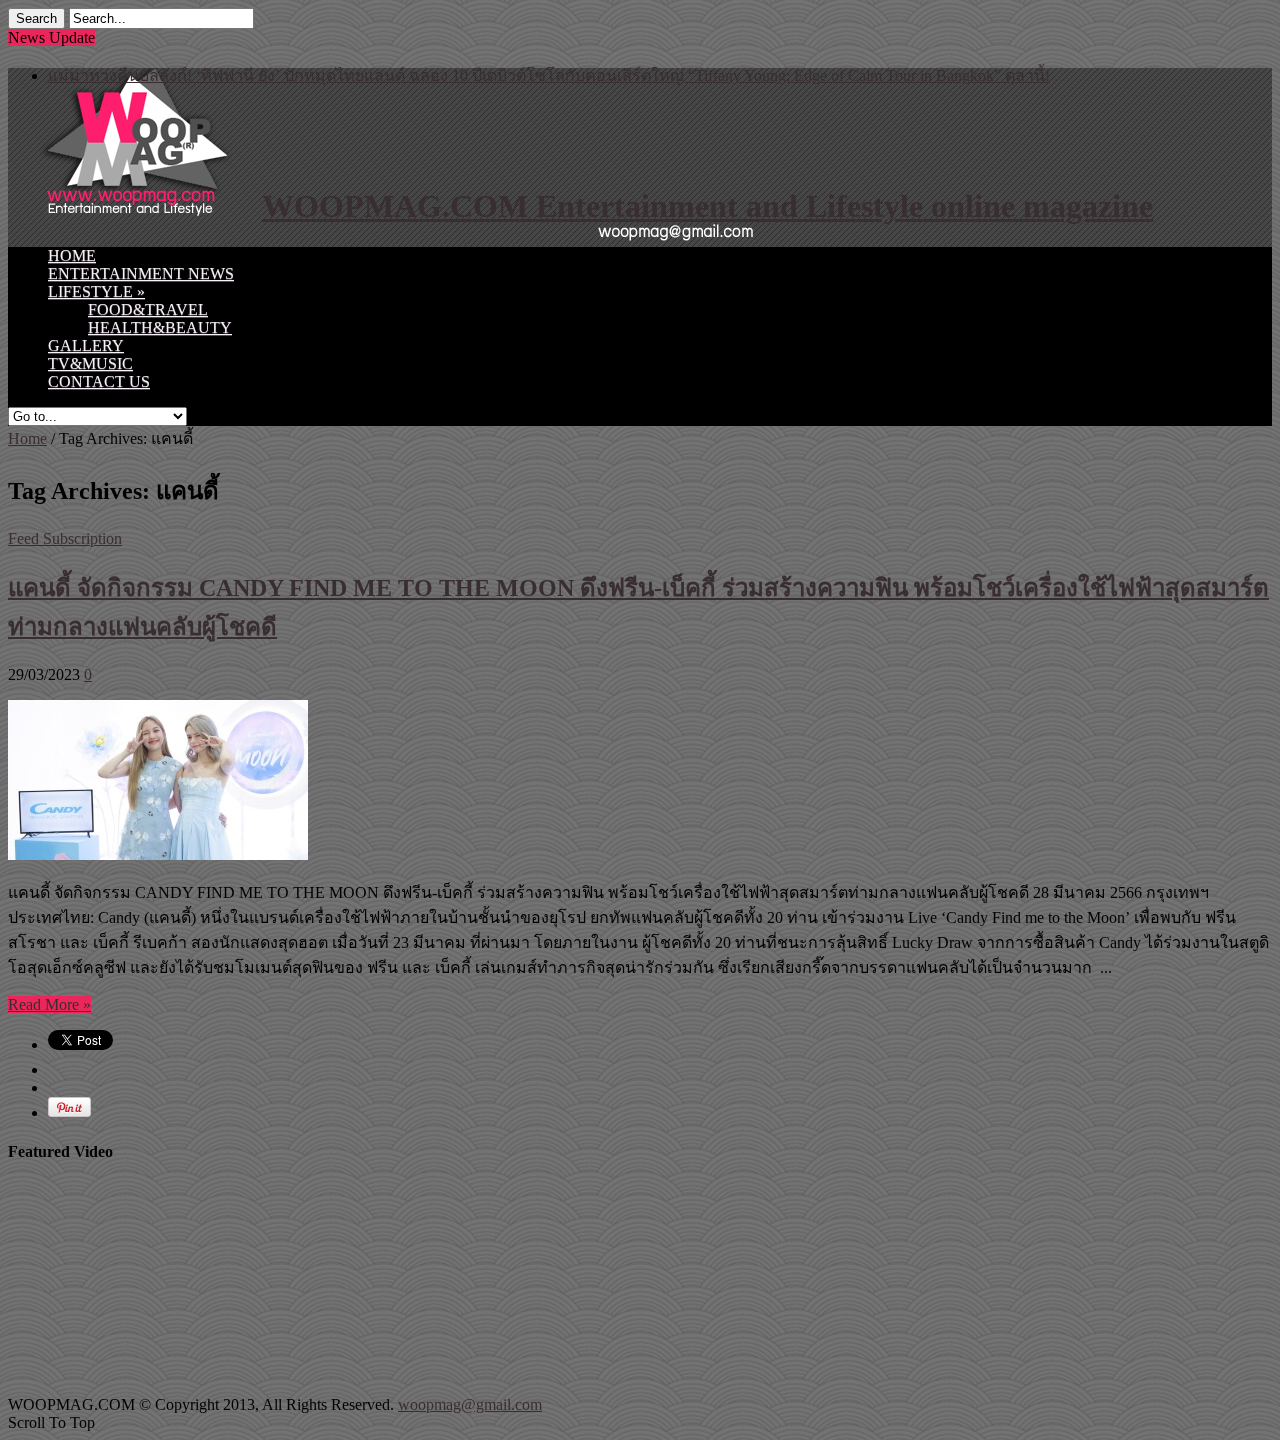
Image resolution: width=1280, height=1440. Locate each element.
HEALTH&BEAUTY (160, 327)
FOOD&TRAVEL (148, 309)
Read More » (49, 1004)
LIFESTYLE (96, 291)
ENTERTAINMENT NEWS (141, 273)
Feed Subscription (65, 538)
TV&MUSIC (90, 363)
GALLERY (86, 345)
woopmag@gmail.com (470, 1404)
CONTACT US (99, 381)
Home (27, 438)
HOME (72, 255)
